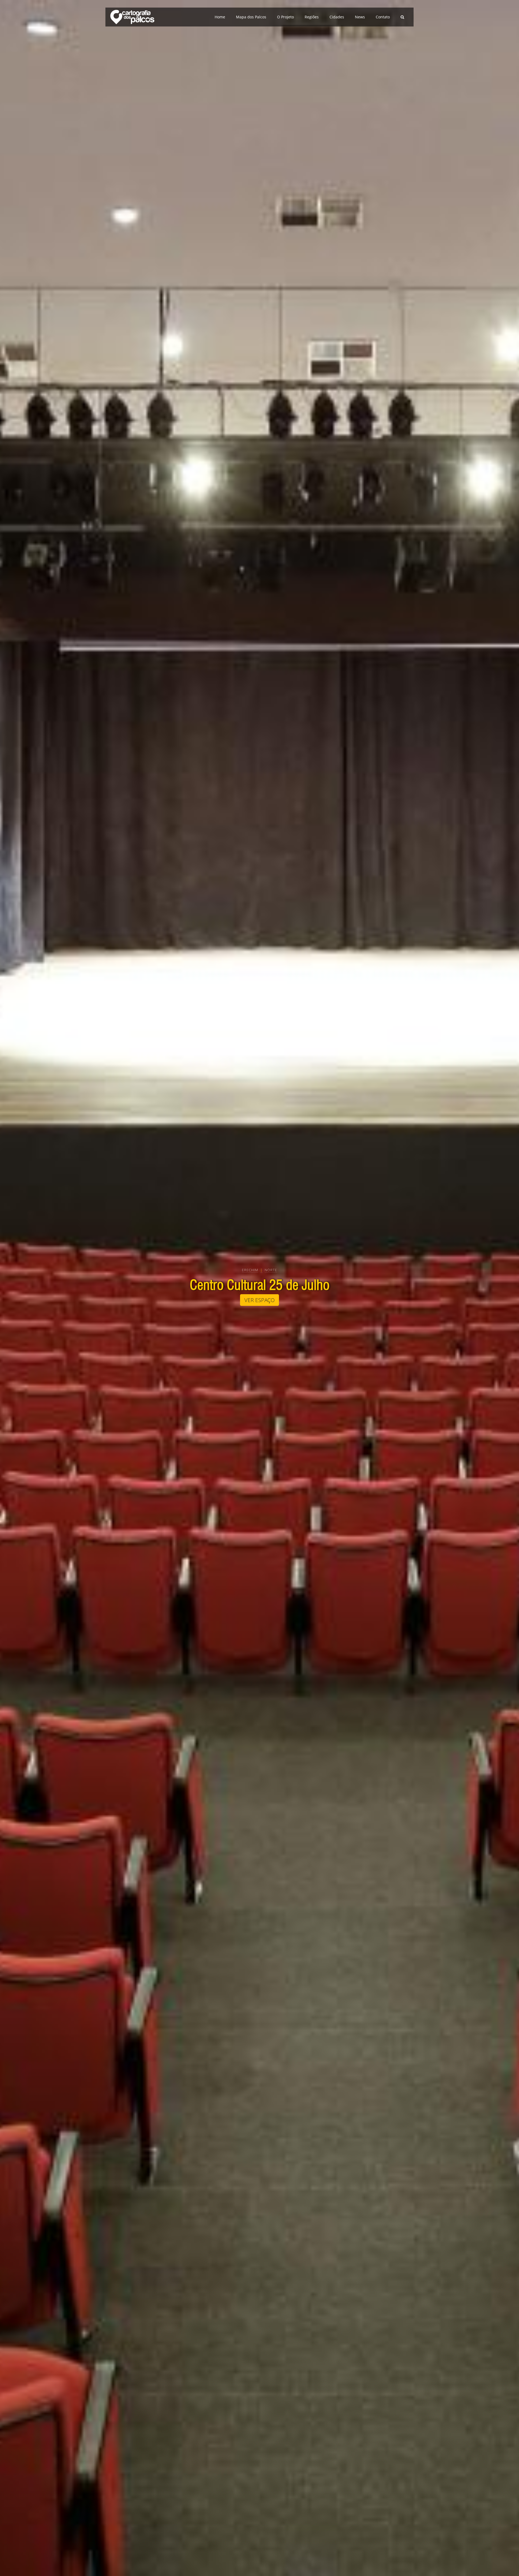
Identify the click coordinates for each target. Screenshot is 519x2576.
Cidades (337, 17)
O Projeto (285, 17)
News (360, 17)
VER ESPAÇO (259, 1300)
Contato (383, 17)
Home (220, 17)
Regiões (312, 17)
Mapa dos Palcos (251, 17)
